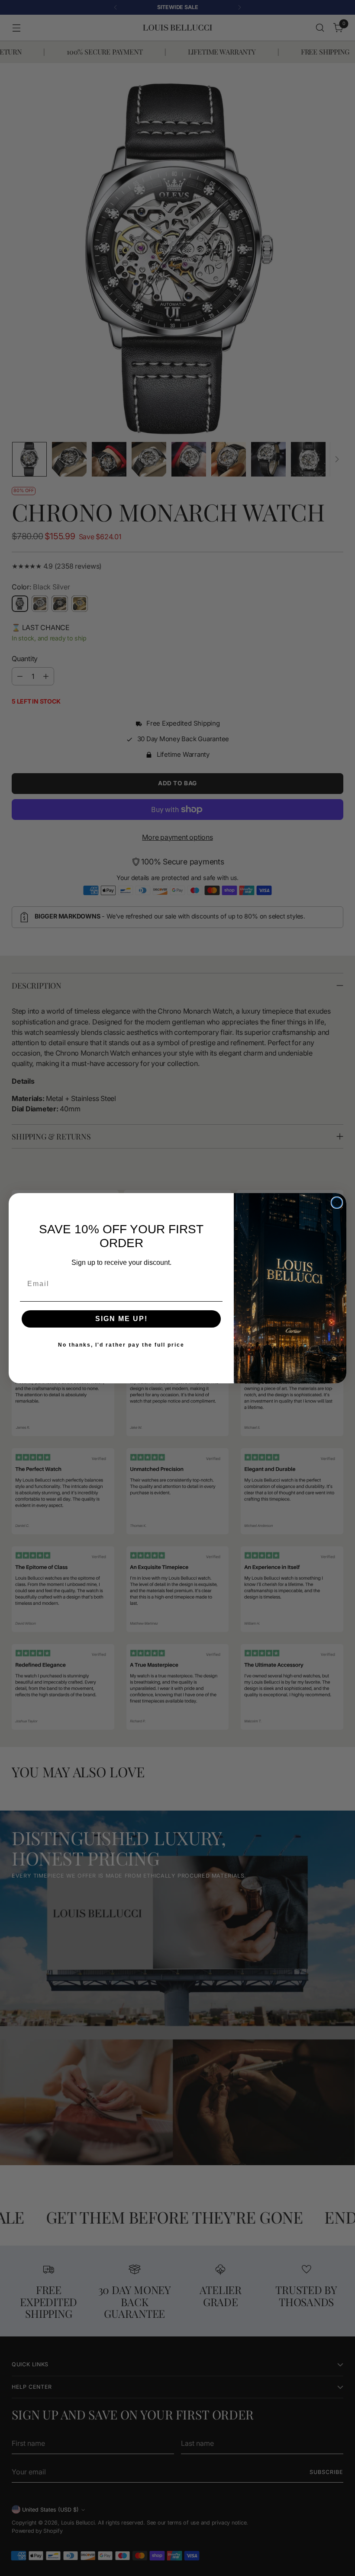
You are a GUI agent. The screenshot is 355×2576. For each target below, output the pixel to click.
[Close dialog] (337, 1203)
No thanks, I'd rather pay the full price (121, 1345)
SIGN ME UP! (121, 1319)
